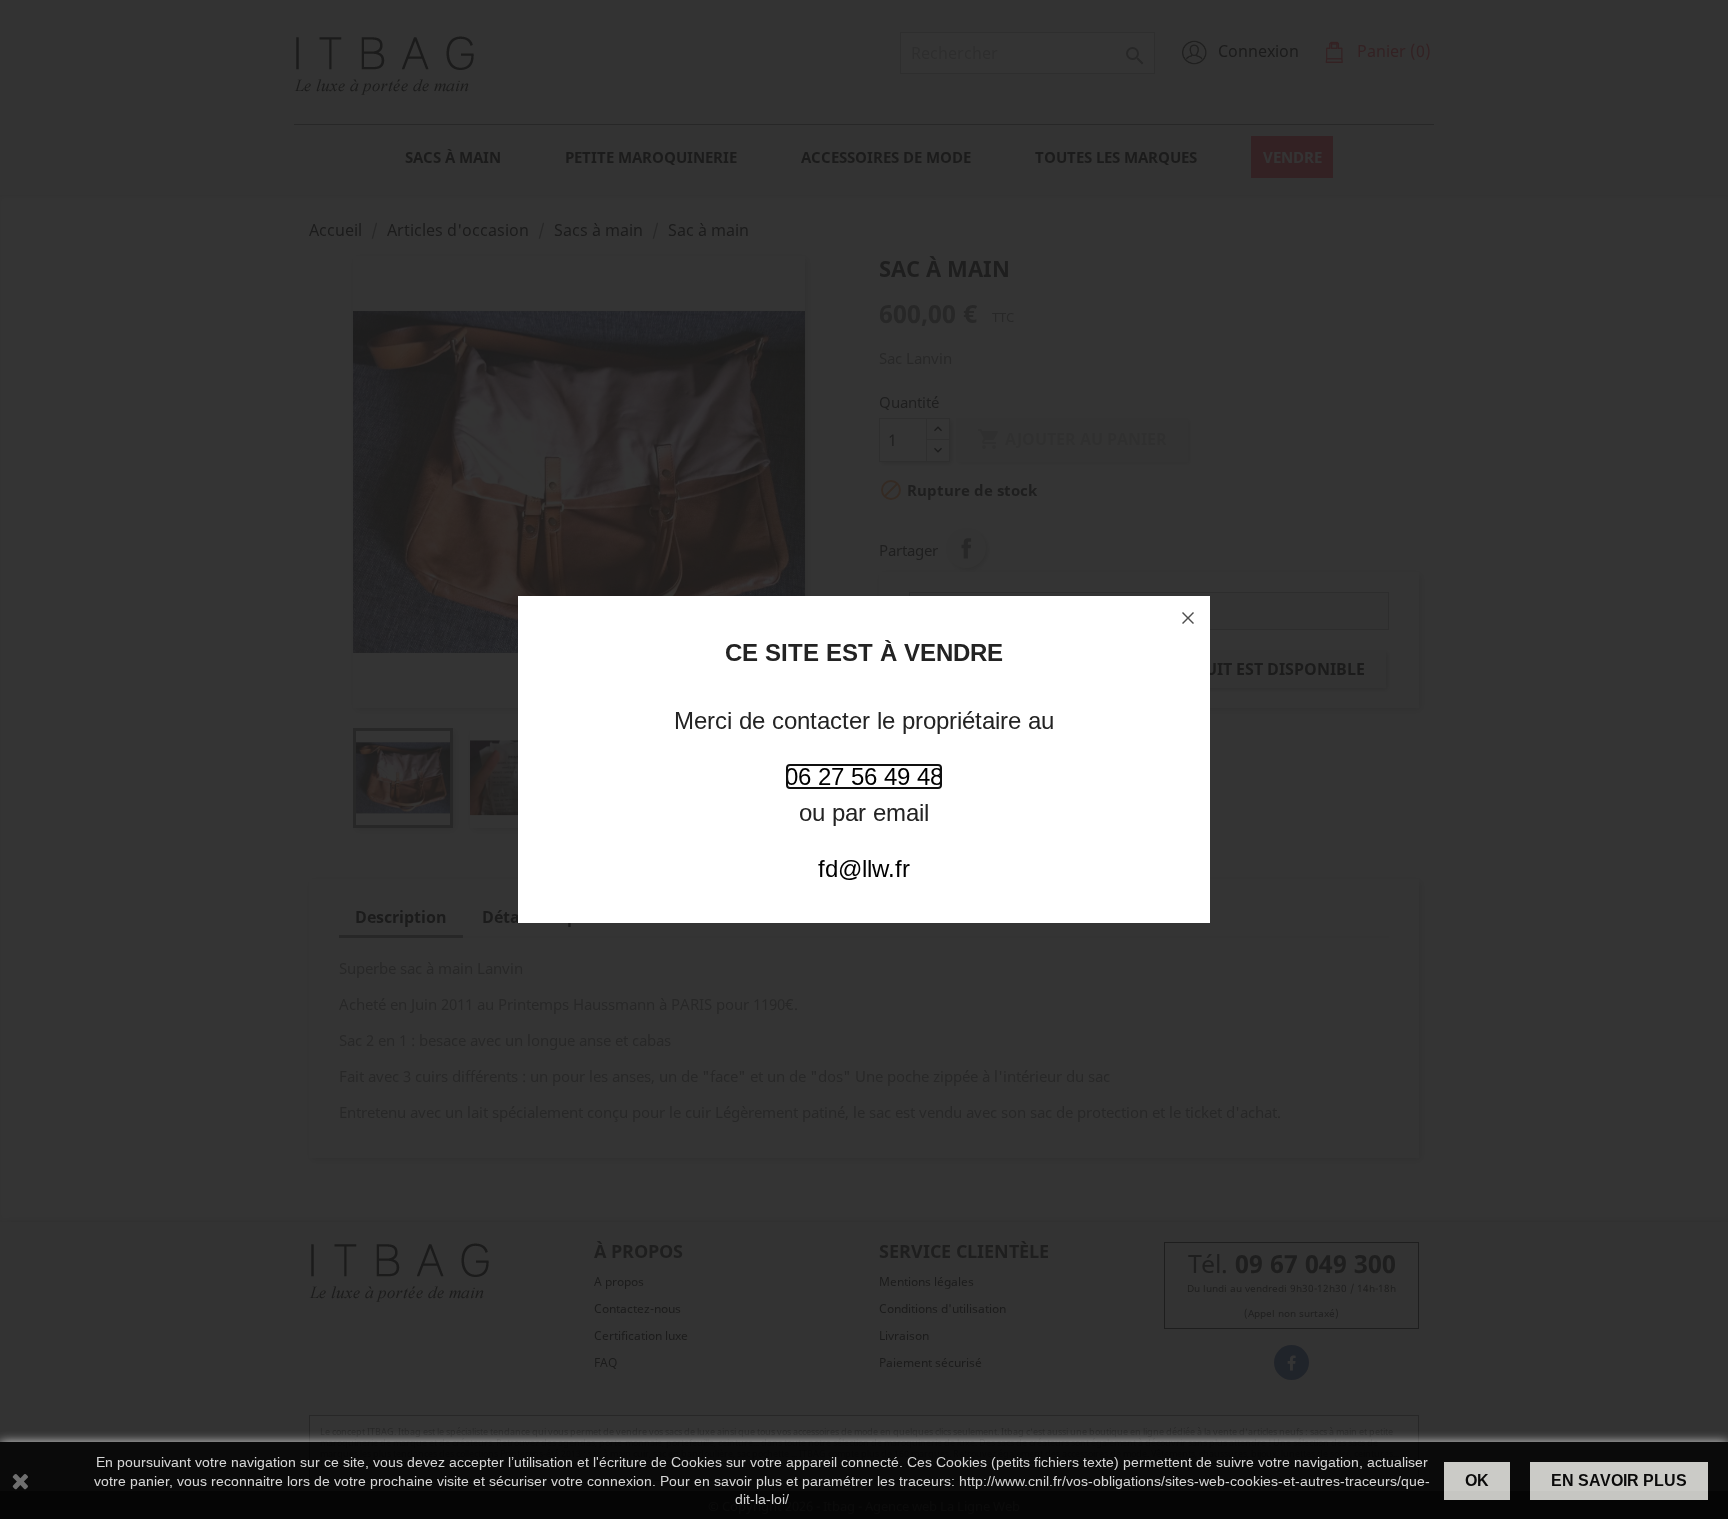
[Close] (1188, 618)
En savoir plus (1619, 1480)
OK (1477, 1480)
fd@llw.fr (864, 868)
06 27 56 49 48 (864, 776)
